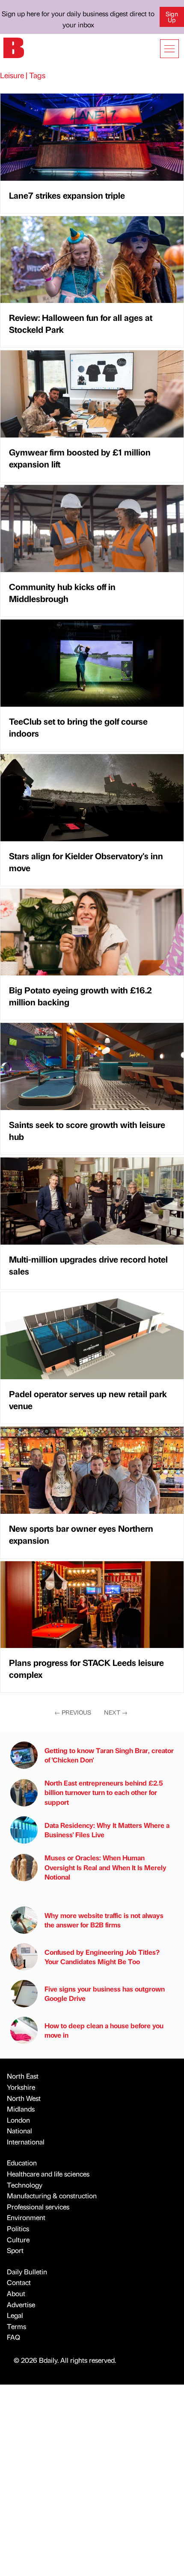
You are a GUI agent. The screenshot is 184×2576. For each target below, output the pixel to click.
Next (116, 1712)
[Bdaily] (14, 47)
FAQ (13, 2337)
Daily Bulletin (27, 2272)
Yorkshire (21, 2087)
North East (23, 2076)
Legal (15, 2315)
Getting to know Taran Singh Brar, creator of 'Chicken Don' (109, 1755)
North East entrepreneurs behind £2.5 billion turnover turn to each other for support (104, 1792)
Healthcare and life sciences (48, 2174)
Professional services (38, 2207)
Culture (18, 2240)
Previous (73, 1712)
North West (24, 2098)
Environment (26, 2217)
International (26, 2142)
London (18, 2120)
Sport (15, 2250)
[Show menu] (169, 49)
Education (22, 2163)
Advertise (21, 2304)
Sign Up (172, 17)
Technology (25, 2185)
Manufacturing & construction (52, 2196)
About (16, 2293)
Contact (19, 2282)
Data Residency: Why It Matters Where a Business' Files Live (107, 1830)
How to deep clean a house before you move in (104, 2030)
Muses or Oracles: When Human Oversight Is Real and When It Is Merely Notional (105, 1867)
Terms (16, 2326)
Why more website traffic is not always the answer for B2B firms (104, 1920)
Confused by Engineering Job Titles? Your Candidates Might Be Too (102, 1957)
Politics (18, 2228)
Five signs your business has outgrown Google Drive (105, 1993)
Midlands (21, 2109)
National (19, 2131)
